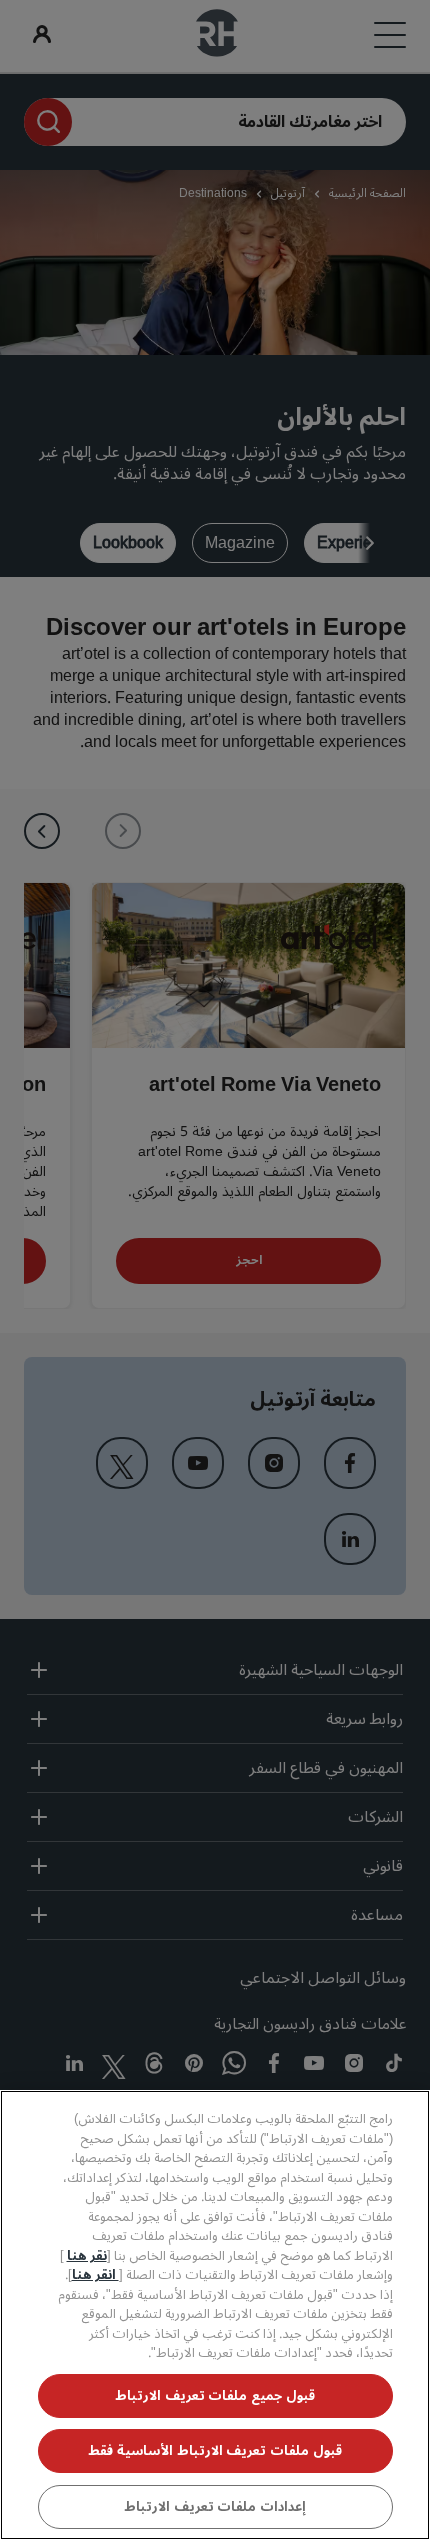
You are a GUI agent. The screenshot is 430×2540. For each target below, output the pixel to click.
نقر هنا (87, 2256)
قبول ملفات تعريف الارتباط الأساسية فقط (214, 2451)
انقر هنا (95, 2275)
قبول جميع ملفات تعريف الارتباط (215, 2396)
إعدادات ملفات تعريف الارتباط (215, 2507)
